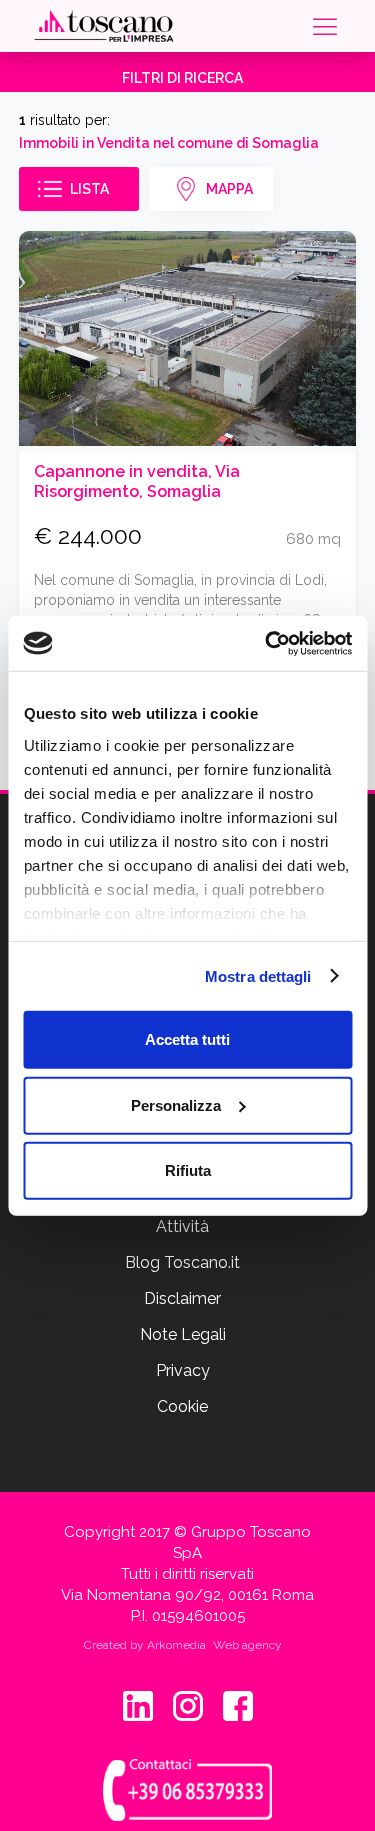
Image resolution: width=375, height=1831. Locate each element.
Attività (182, 1226)
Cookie (182, 1406)
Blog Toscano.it (182, 1262)
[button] (323, 26)
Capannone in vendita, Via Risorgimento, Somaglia (137, 481)
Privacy (183, 1370)
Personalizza (176, 1104)
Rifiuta (188, 1170)
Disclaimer (182, 1298)
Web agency (247, 1645)
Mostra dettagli (258, 975)
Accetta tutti (187, 1039)
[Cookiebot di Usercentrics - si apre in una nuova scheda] (267, 643)
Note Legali (183, 1334)
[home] (104, 26)
